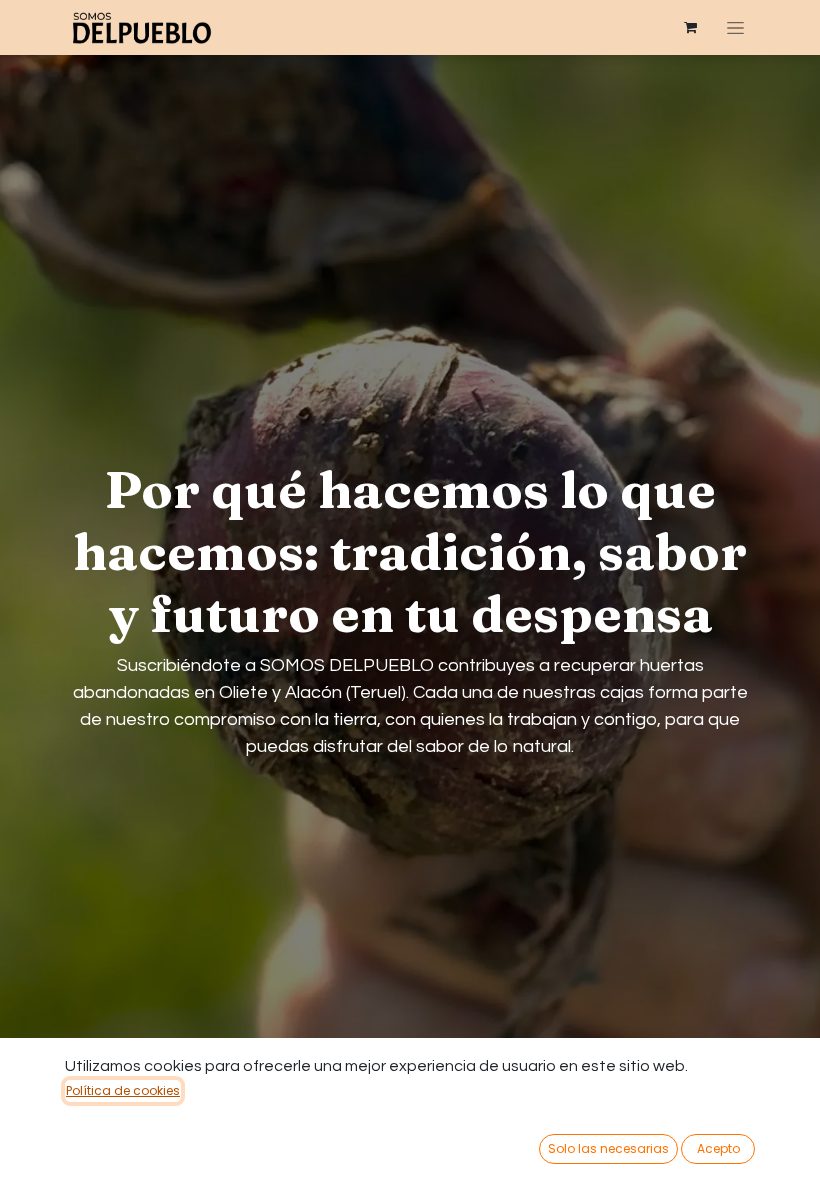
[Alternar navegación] (735, 27)
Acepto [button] (718, 1148)
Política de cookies (123, 1090)
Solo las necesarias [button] (608, 1148)
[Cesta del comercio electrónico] (691, 28)
